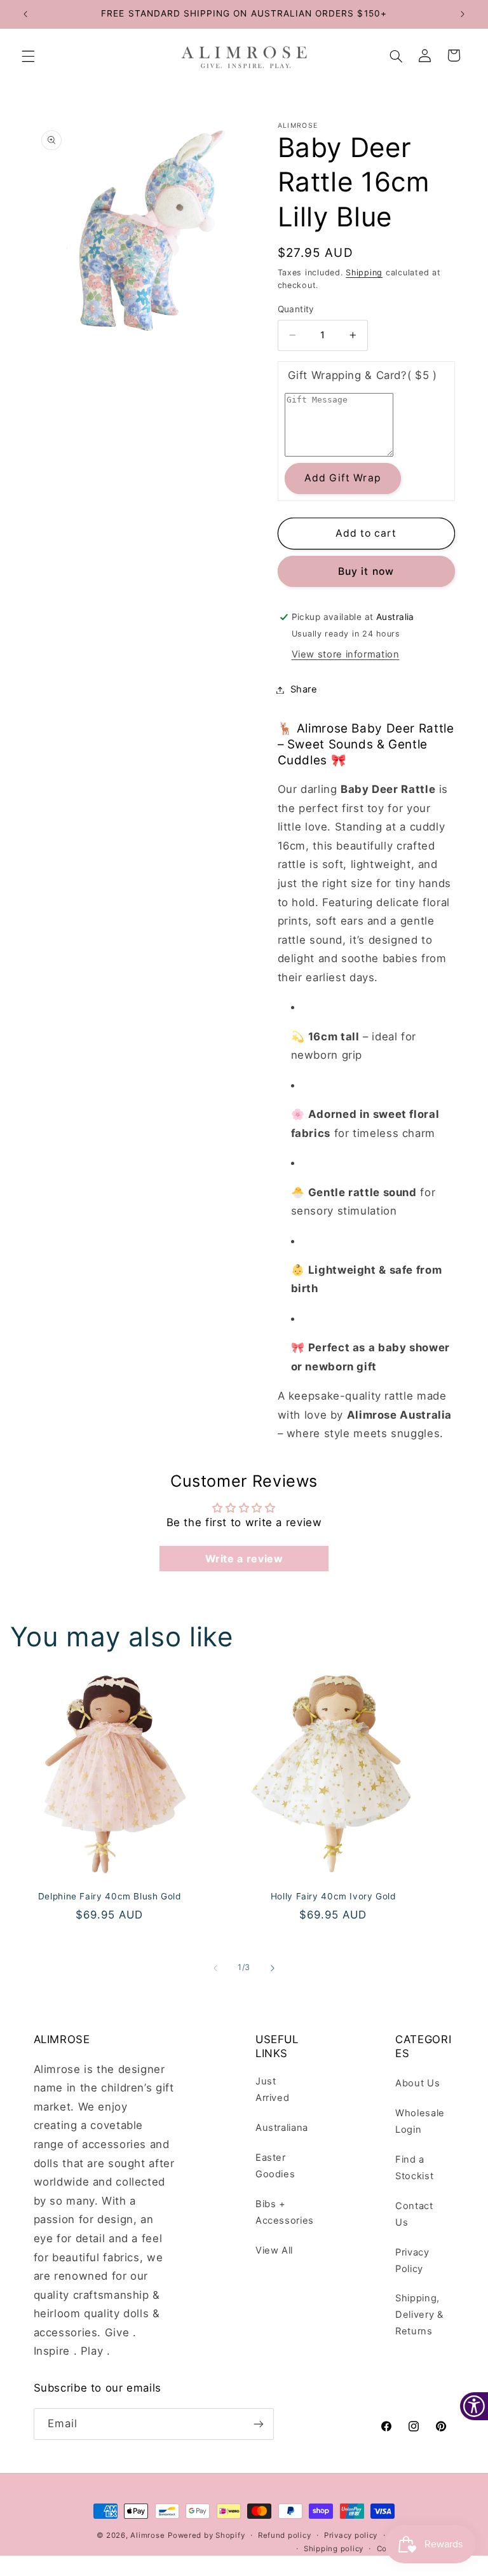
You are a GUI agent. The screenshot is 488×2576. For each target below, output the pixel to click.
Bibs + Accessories (285, 2212)
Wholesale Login (420, 2121)
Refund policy (285, 2535)
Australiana (282, 2128)
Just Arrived (272, 2090)
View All (274, 2250)
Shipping (364, 272)
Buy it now (366, 571)
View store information (346, 654)
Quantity (296, 309)
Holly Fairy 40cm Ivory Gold (333, 1896)
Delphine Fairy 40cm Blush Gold (110, 1896)
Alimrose (147, 2535)
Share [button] (304, 689)
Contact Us (414, 2214)
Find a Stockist (414, 2168)
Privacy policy (351, 2535)
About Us (417, 2083)
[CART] (454, 57)
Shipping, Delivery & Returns (419, 2315)
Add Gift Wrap (343, 478)
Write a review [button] (244, 1559)
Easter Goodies (275, 2166)
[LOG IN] (425, 57)
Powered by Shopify (206, 2535)
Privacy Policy (412, 2261)
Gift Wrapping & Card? (363, 375)
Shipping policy (334, 2549)
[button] (28, 57)
